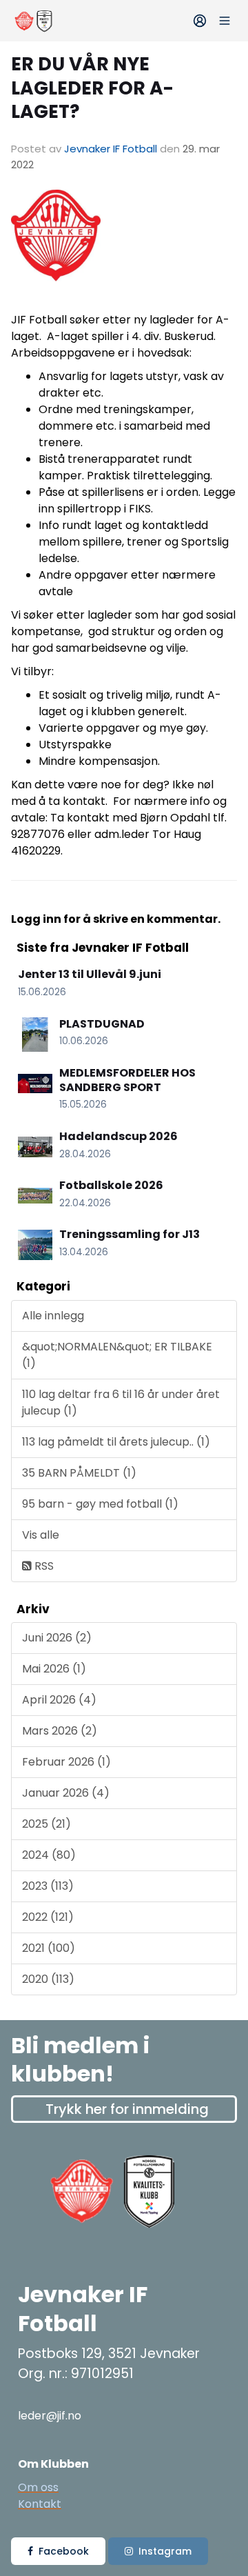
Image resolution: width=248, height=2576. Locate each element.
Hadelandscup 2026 (118, 1136)
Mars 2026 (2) (60, 1731)
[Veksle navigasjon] (225, 21)
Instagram (165, 2551)
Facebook (64, 2551)
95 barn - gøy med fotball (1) (100, 1504)
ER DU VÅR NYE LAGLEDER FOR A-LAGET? (92, 88)
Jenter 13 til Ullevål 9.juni (90, 974)
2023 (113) (48, 1886)
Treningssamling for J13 (130, 1234)
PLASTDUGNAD (102, 1024)
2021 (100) (49, 1948)
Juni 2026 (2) (57, 1638)
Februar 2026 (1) (66, 1762)
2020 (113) (48, 1979)
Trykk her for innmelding (127, 2109)
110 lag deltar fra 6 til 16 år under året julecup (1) (121, 1402)
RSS (43, 1566)
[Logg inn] (200, 21)
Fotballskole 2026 (111, 1185)
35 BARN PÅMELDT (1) (79, 1473)
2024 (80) (49, 1855)
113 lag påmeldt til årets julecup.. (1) (116, 1442)
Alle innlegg (53, 1316)
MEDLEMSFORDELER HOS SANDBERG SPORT (127, 1080)
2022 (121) (48, 1917)
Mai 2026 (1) (54, 1669)
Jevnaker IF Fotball (111, 149)
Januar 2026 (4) (66, 1793)
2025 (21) (46, 1824)
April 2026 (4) (59, 1700)
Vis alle (41, 1535)
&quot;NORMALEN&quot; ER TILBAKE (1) (117, 1355)
